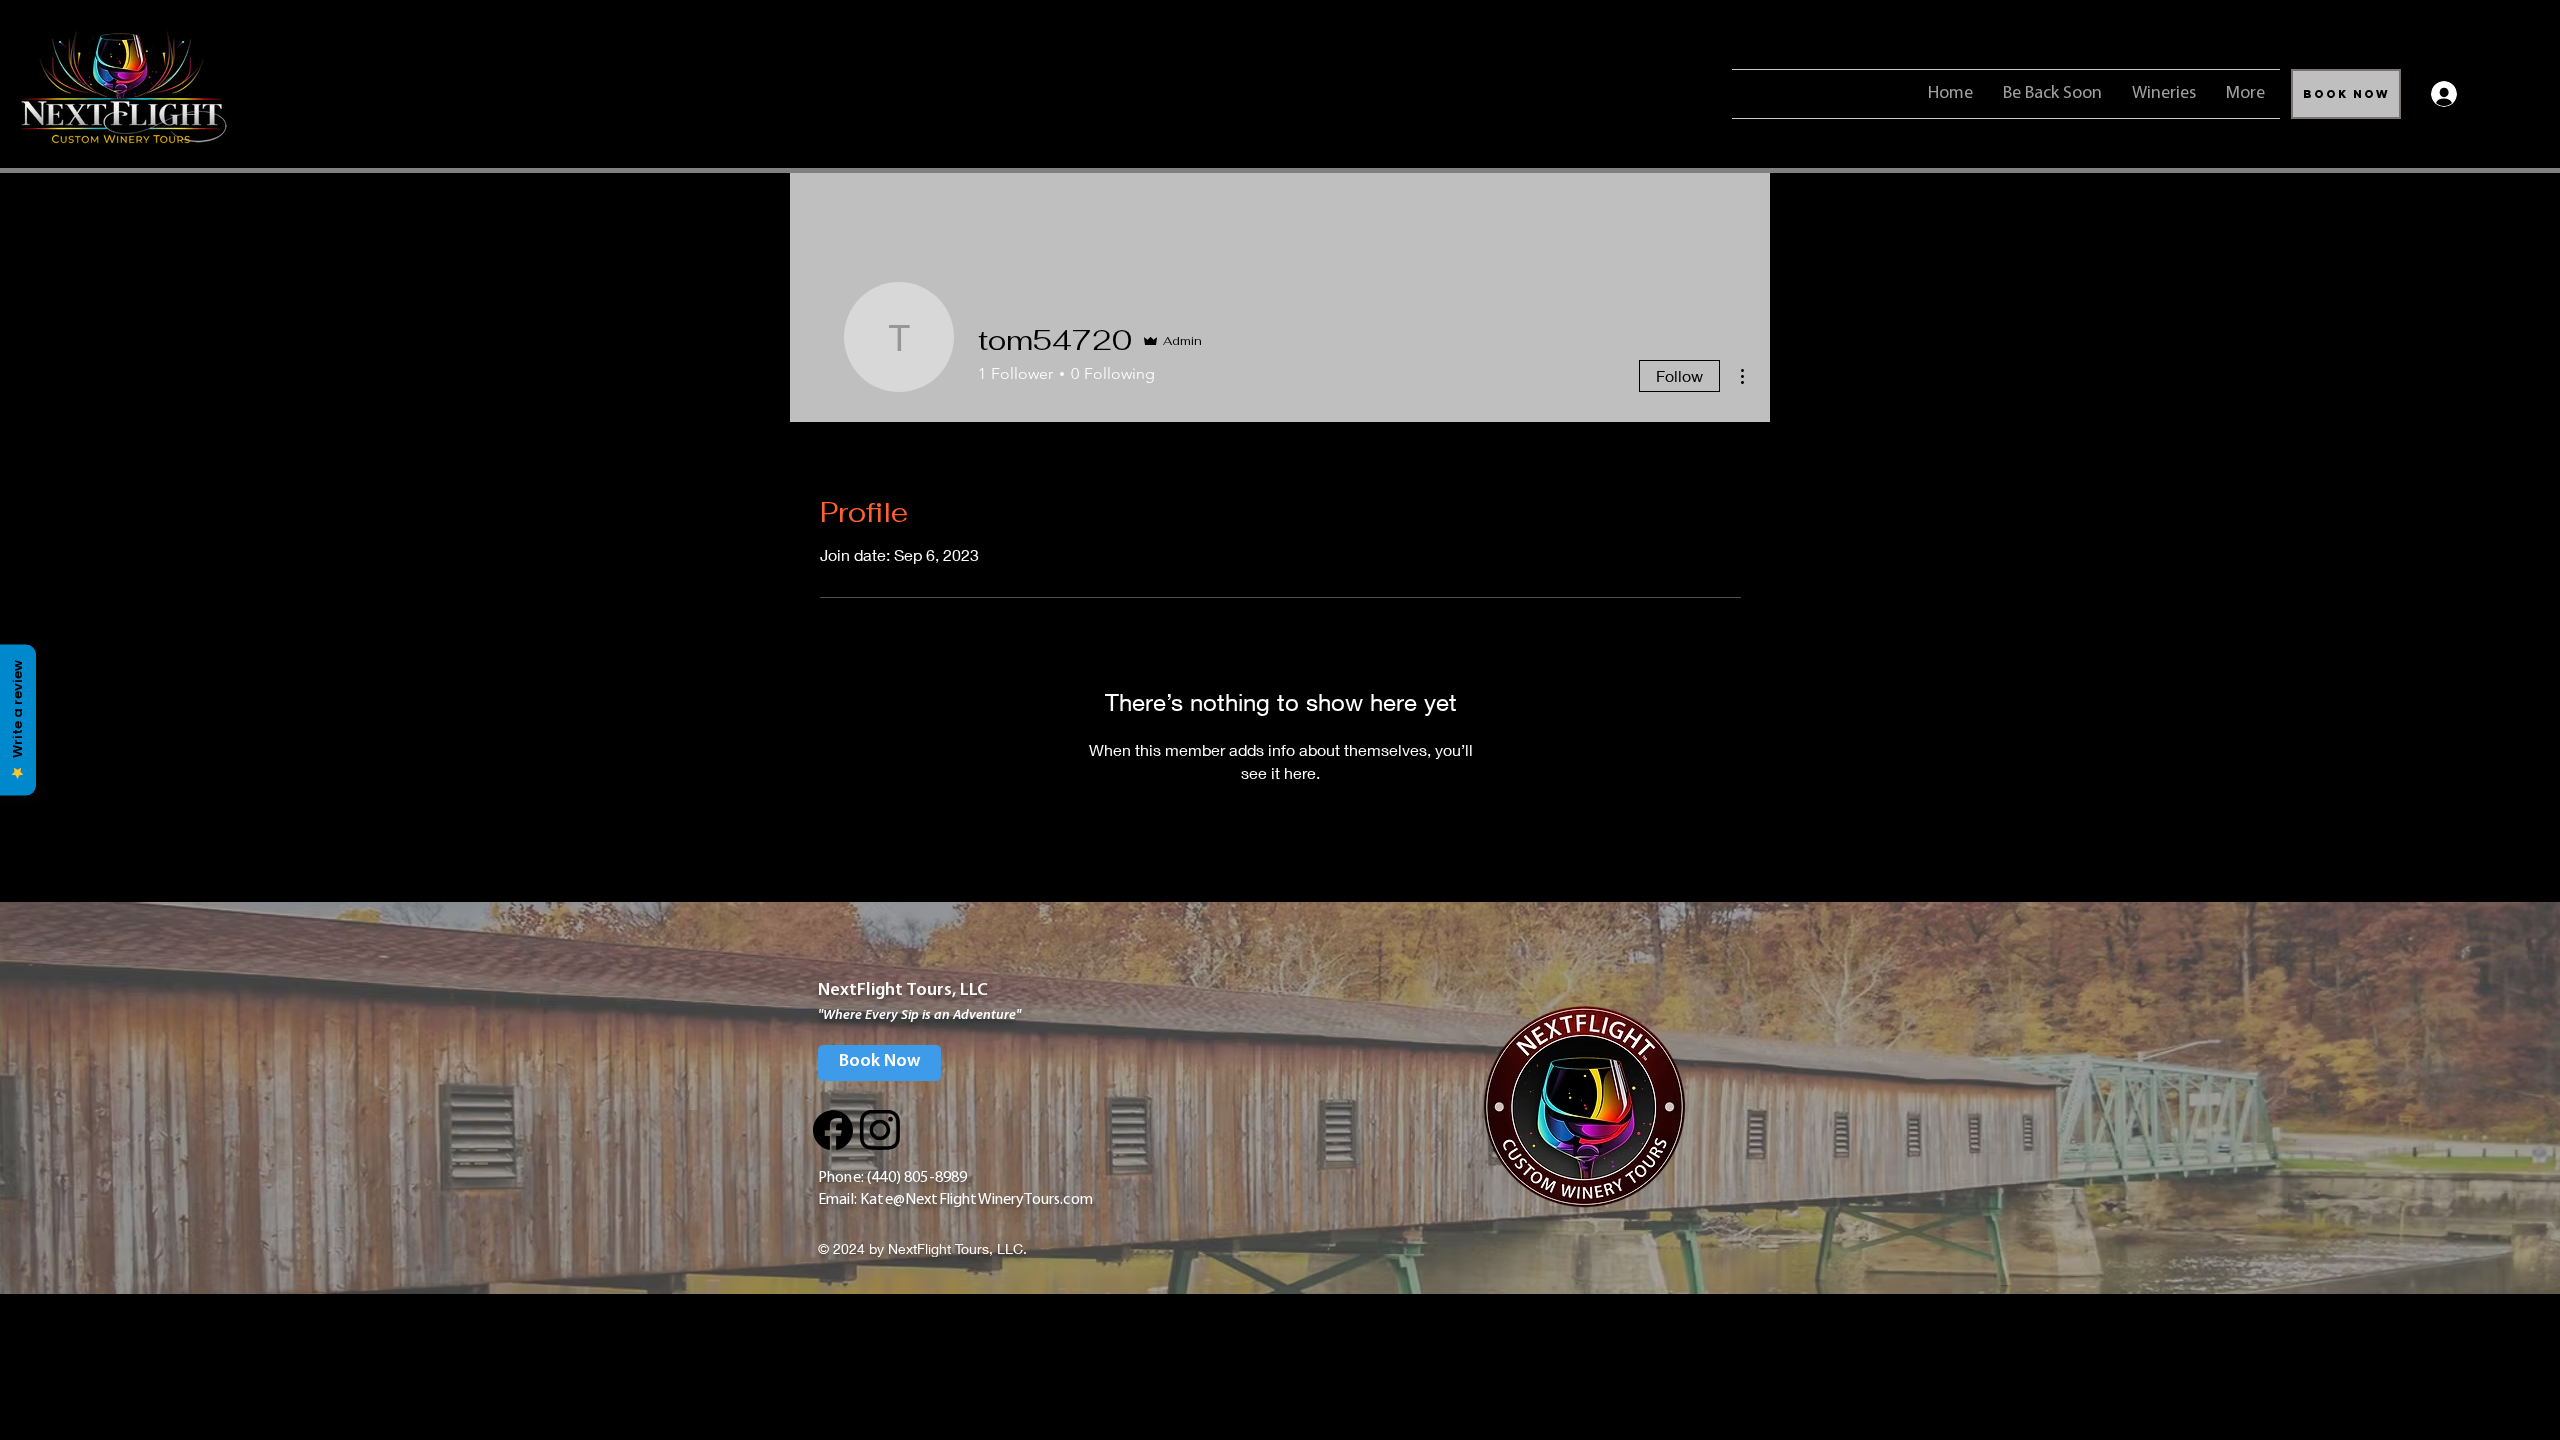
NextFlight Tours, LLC (903, 991)
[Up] (832, 1129)
